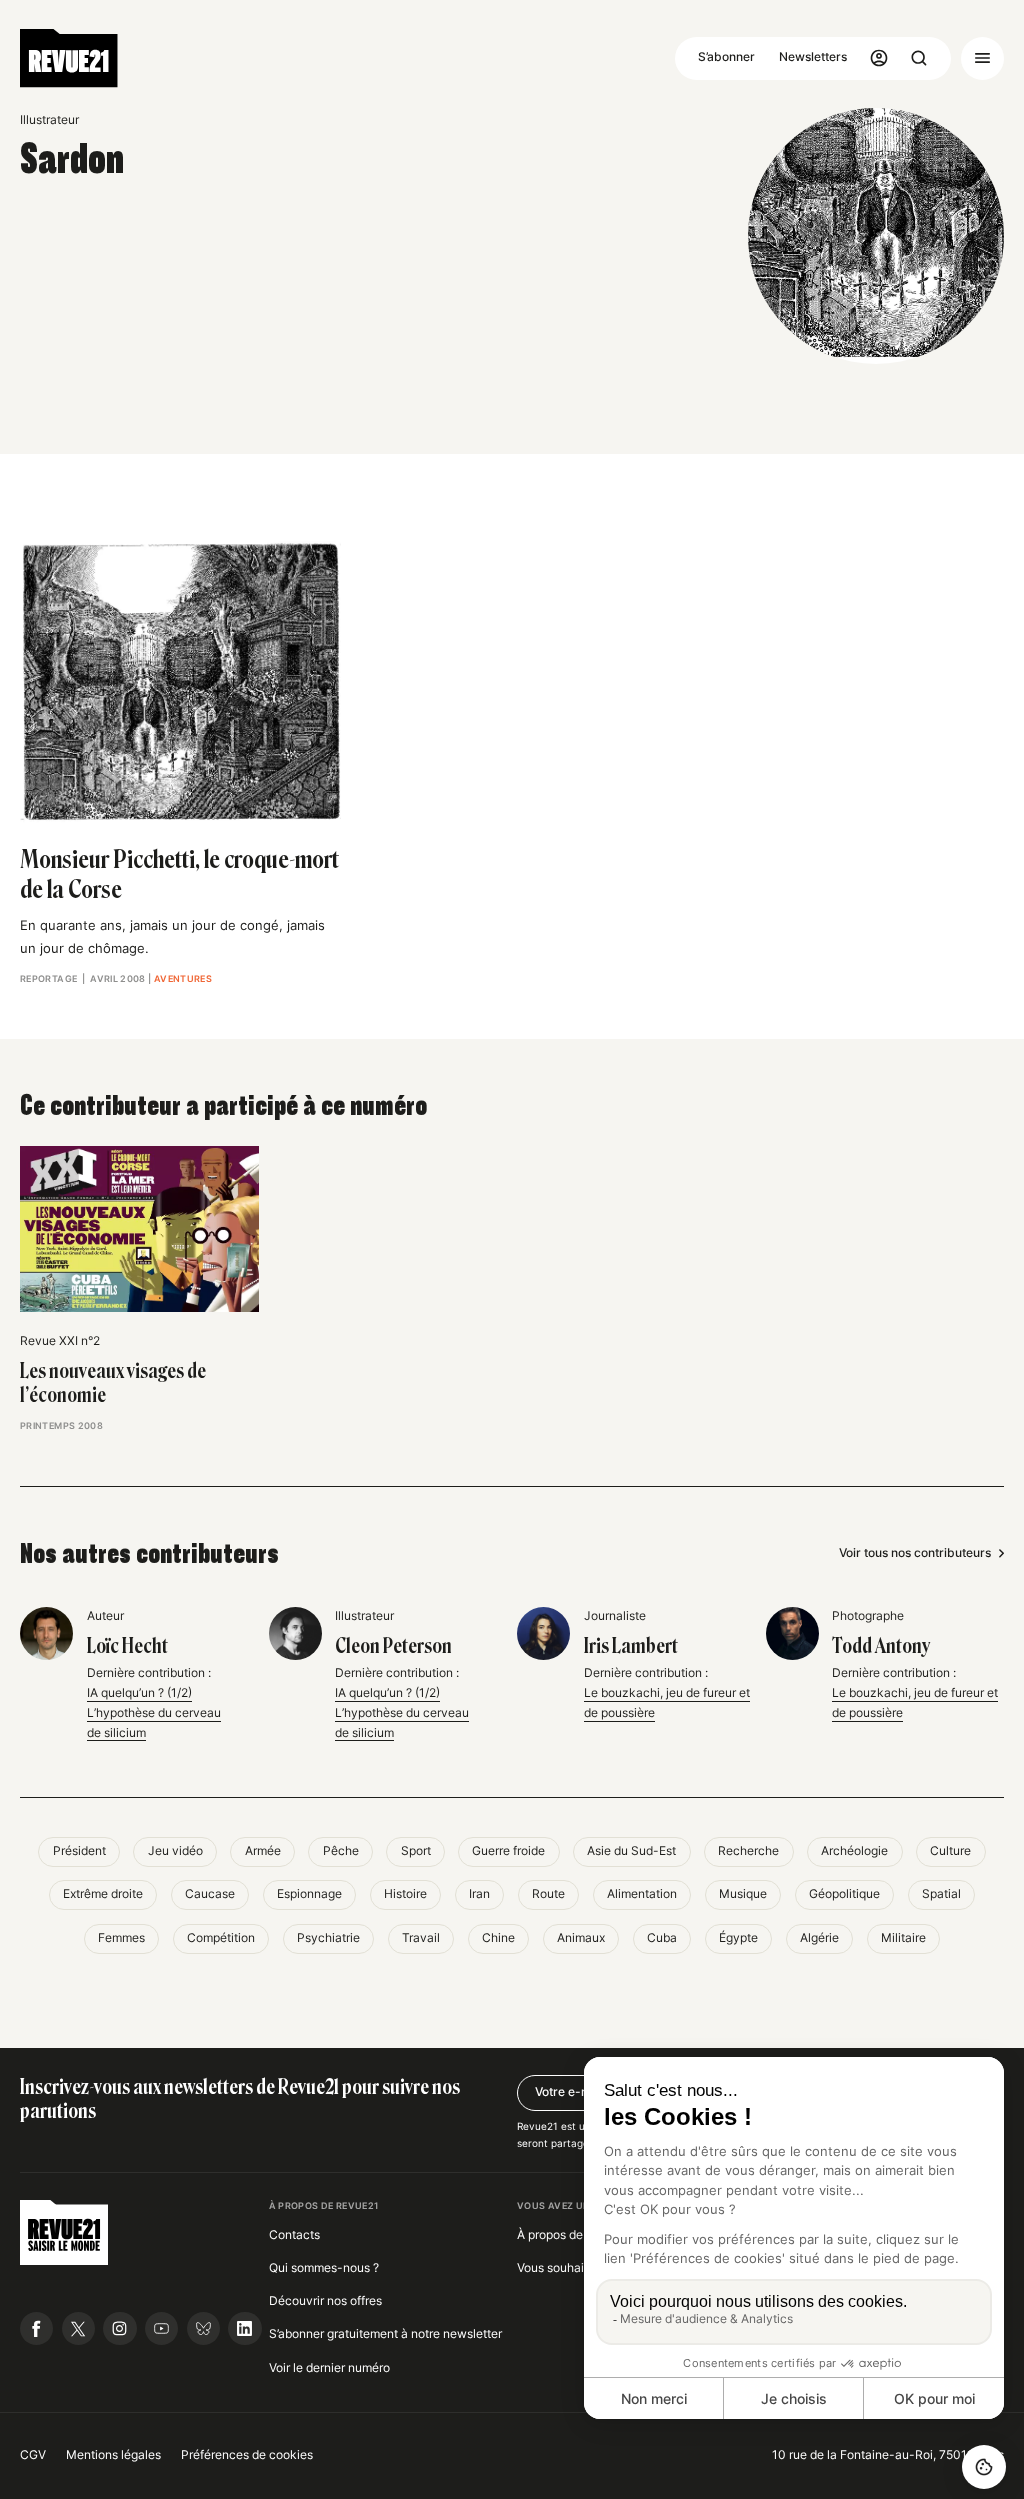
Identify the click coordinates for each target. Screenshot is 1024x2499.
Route (548, 1894)
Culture (950, 1851)
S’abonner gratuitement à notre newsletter (385, 2334)
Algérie (819, 1938)
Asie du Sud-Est (631, 1851)
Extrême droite (103, 1894)
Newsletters (813, 57)
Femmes (121, 1938)
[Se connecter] (879, 58)
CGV (33, 2455)
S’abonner (726, 57)
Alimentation (642, 1894)
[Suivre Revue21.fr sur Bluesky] (203, 2328)
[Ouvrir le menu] (982, 58)
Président (79, 1851)
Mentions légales (113, 2455)
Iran (479, 1894)
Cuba (662, 1938)
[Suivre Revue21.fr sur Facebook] (36, 2328)
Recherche (748, 1851)
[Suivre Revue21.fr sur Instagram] (119, 2328)
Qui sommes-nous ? (324, 2268)
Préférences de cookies (247, 2455)
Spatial (941, 1894)
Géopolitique (844, 1894)
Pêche (341, 1851)
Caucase (210, 1894)
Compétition (221, 1938)
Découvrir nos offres (325, 2301)
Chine (498, 1938)
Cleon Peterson (393, 1646)
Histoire (405, 1894)
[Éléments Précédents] (30, 1222)
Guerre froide (508, 1851)
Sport (416, 1851)
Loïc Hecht (127, 1646)
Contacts (294, 2235)
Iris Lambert (631, 1646)
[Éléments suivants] (994, 1222)
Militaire (903, 1938)
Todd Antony (881, 1646)
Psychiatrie (328, 1938)
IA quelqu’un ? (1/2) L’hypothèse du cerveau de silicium (154, 1713)
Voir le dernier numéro (329, 2368)
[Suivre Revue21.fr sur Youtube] (161, 2328)
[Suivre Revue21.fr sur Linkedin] (244, 2328)
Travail (421, 1938)
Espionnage (309, 1894)
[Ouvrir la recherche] (919, 58)
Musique (743, 1894)
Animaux (581, 1938)
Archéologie (854, 1851)
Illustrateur (49, 120)
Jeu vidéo (175, 1851)
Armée (263, 1851)
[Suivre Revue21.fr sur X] (78, 2328)
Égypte (738, 1938)
